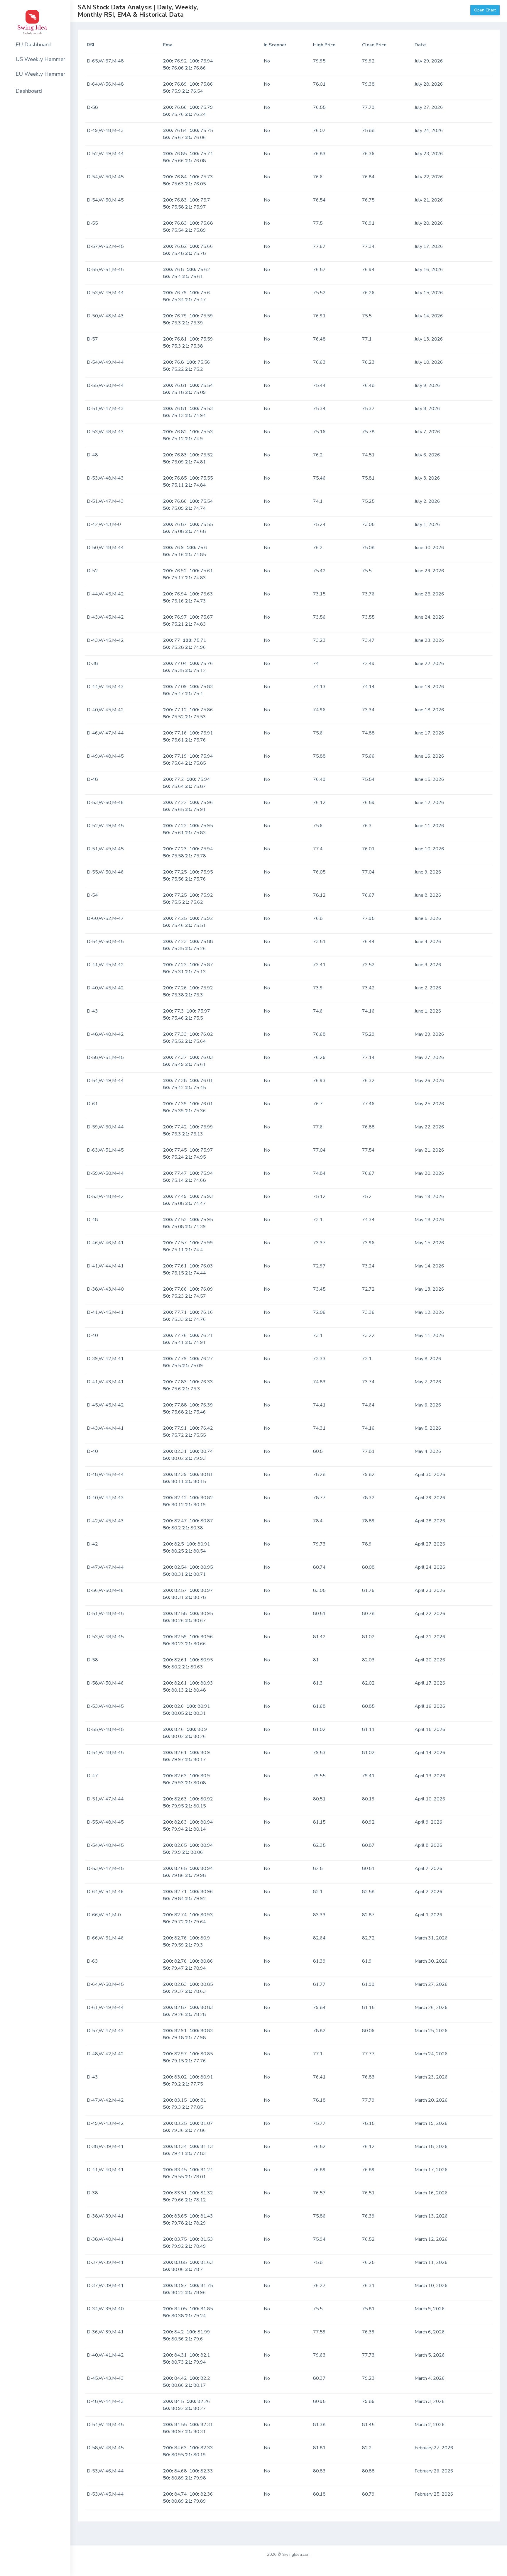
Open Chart (485, 10)
